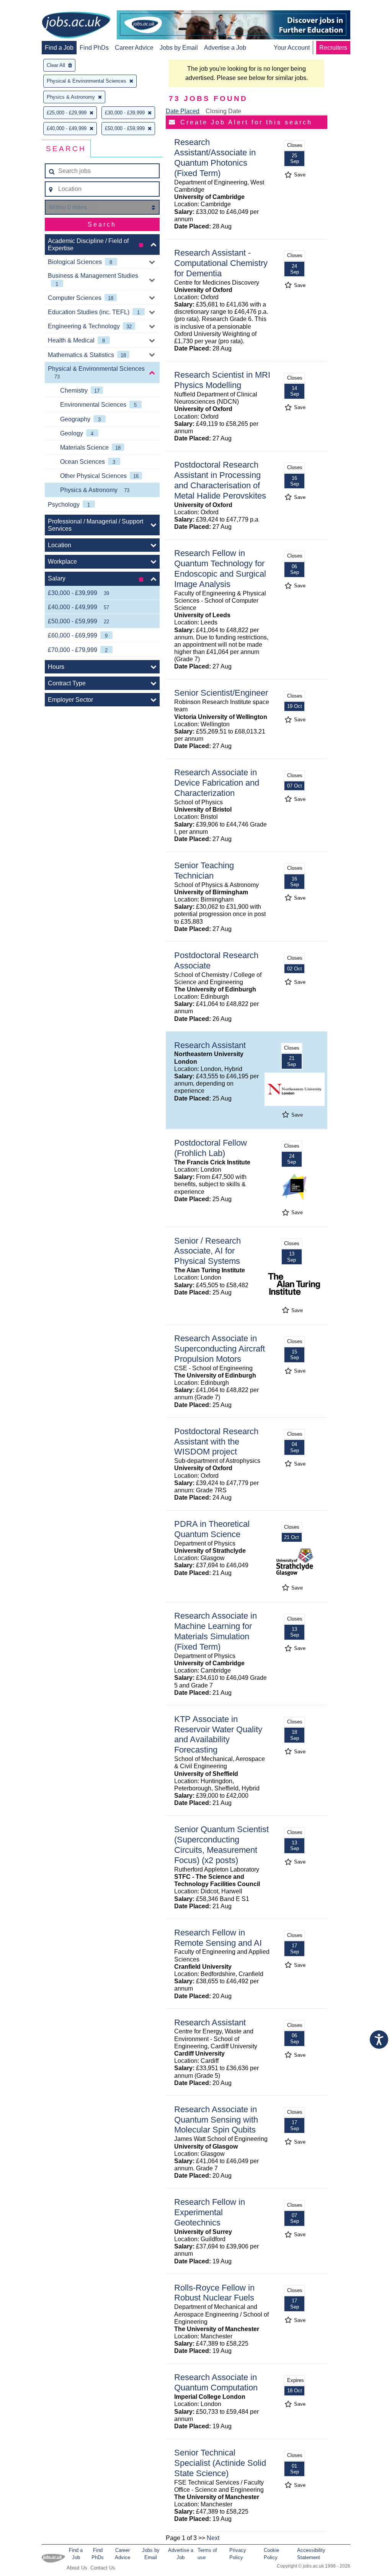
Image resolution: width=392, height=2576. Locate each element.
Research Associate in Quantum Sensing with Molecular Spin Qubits (216, 2120)
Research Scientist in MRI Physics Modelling (222, 380)
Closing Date (223, 111)
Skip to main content (31, 7)
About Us (77, 2568)
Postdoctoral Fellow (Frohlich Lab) (211, 1148)
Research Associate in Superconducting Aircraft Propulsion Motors (220, 1349)
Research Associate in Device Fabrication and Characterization (217, 783)
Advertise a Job (225, 48)
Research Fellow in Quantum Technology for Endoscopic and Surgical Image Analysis (220, 569)
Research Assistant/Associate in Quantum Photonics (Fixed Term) (215, 158)
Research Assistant (210, 1045)
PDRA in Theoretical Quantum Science (212, 1529)
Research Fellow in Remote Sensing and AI (218, 1938)
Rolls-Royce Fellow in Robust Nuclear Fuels (214, 2293)
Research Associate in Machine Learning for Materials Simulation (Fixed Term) (216, 1631)
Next (213, 2538)
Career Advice (134, 48)
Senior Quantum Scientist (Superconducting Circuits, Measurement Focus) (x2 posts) (221, 1845)
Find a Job (59, 48)
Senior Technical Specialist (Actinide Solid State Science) (220, 2463)
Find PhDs (94, 48)
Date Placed (183, 111)
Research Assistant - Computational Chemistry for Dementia (221, 263)
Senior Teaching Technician (204, 871)
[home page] (76, 26)
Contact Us (103, 2568)
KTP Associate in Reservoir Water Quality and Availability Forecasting (218, 1735)
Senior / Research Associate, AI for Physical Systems (207, 1251)
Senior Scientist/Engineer (221, 693)
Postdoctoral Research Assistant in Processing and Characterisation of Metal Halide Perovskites (220, 480)
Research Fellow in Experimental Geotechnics (210, 2212)
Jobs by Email (179, 48)
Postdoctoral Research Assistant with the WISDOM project (216, 1442)
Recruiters (333, 48)
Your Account (292, 48)
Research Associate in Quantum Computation (216, 2382)
